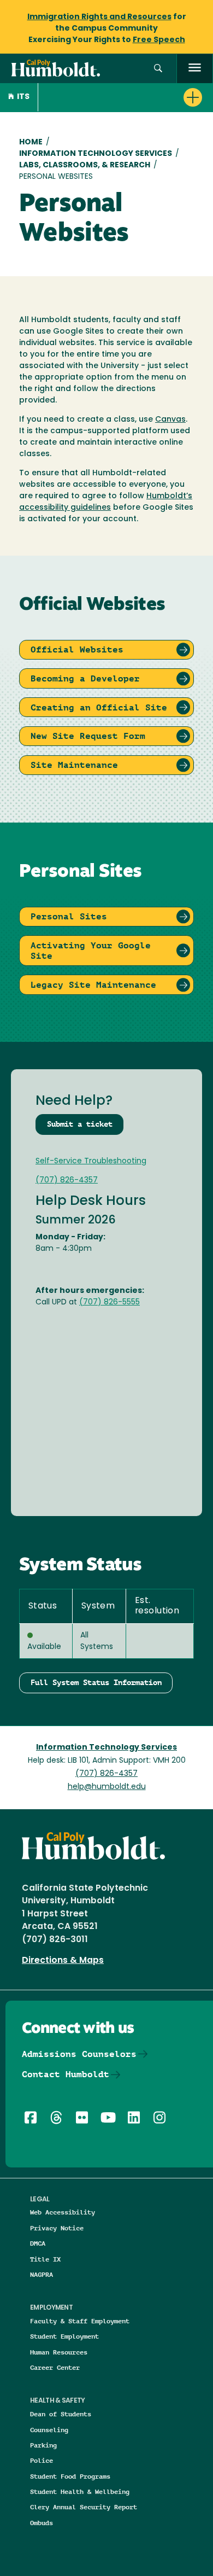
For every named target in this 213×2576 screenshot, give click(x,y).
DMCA (38, 2243)
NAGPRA (42, 2274)
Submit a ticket (80, 1124)
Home (31, 142)
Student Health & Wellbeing (80, 2492)
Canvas (170, 420)
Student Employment (64, 2336)
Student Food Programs (70, 2476)
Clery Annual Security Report (84, 2507)
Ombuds (42, 2523)
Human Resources (59, 2352)
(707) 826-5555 (110, 1302)
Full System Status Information (96, 1682)
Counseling (49, 2430)
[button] (158, 69)
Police (42, 2460)
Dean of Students (61, 2414)
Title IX (45, 2259)
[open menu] (195, 69)
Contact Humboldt (66, 2074)
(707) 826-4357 (67, 1181)
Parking (43, 2445)
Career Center (55, 2367)
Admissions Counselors (79, 2054)
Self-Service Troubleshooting (91, 1161)
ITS (23, 97)
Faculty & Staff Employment (80, 2321)
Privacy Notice (57, 2228)
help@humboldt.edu (107, 1787)
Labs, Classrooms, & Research (85, 165)
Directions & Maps (63, 1961)
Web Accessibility (63, 2212)
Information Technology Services (96, 154)
